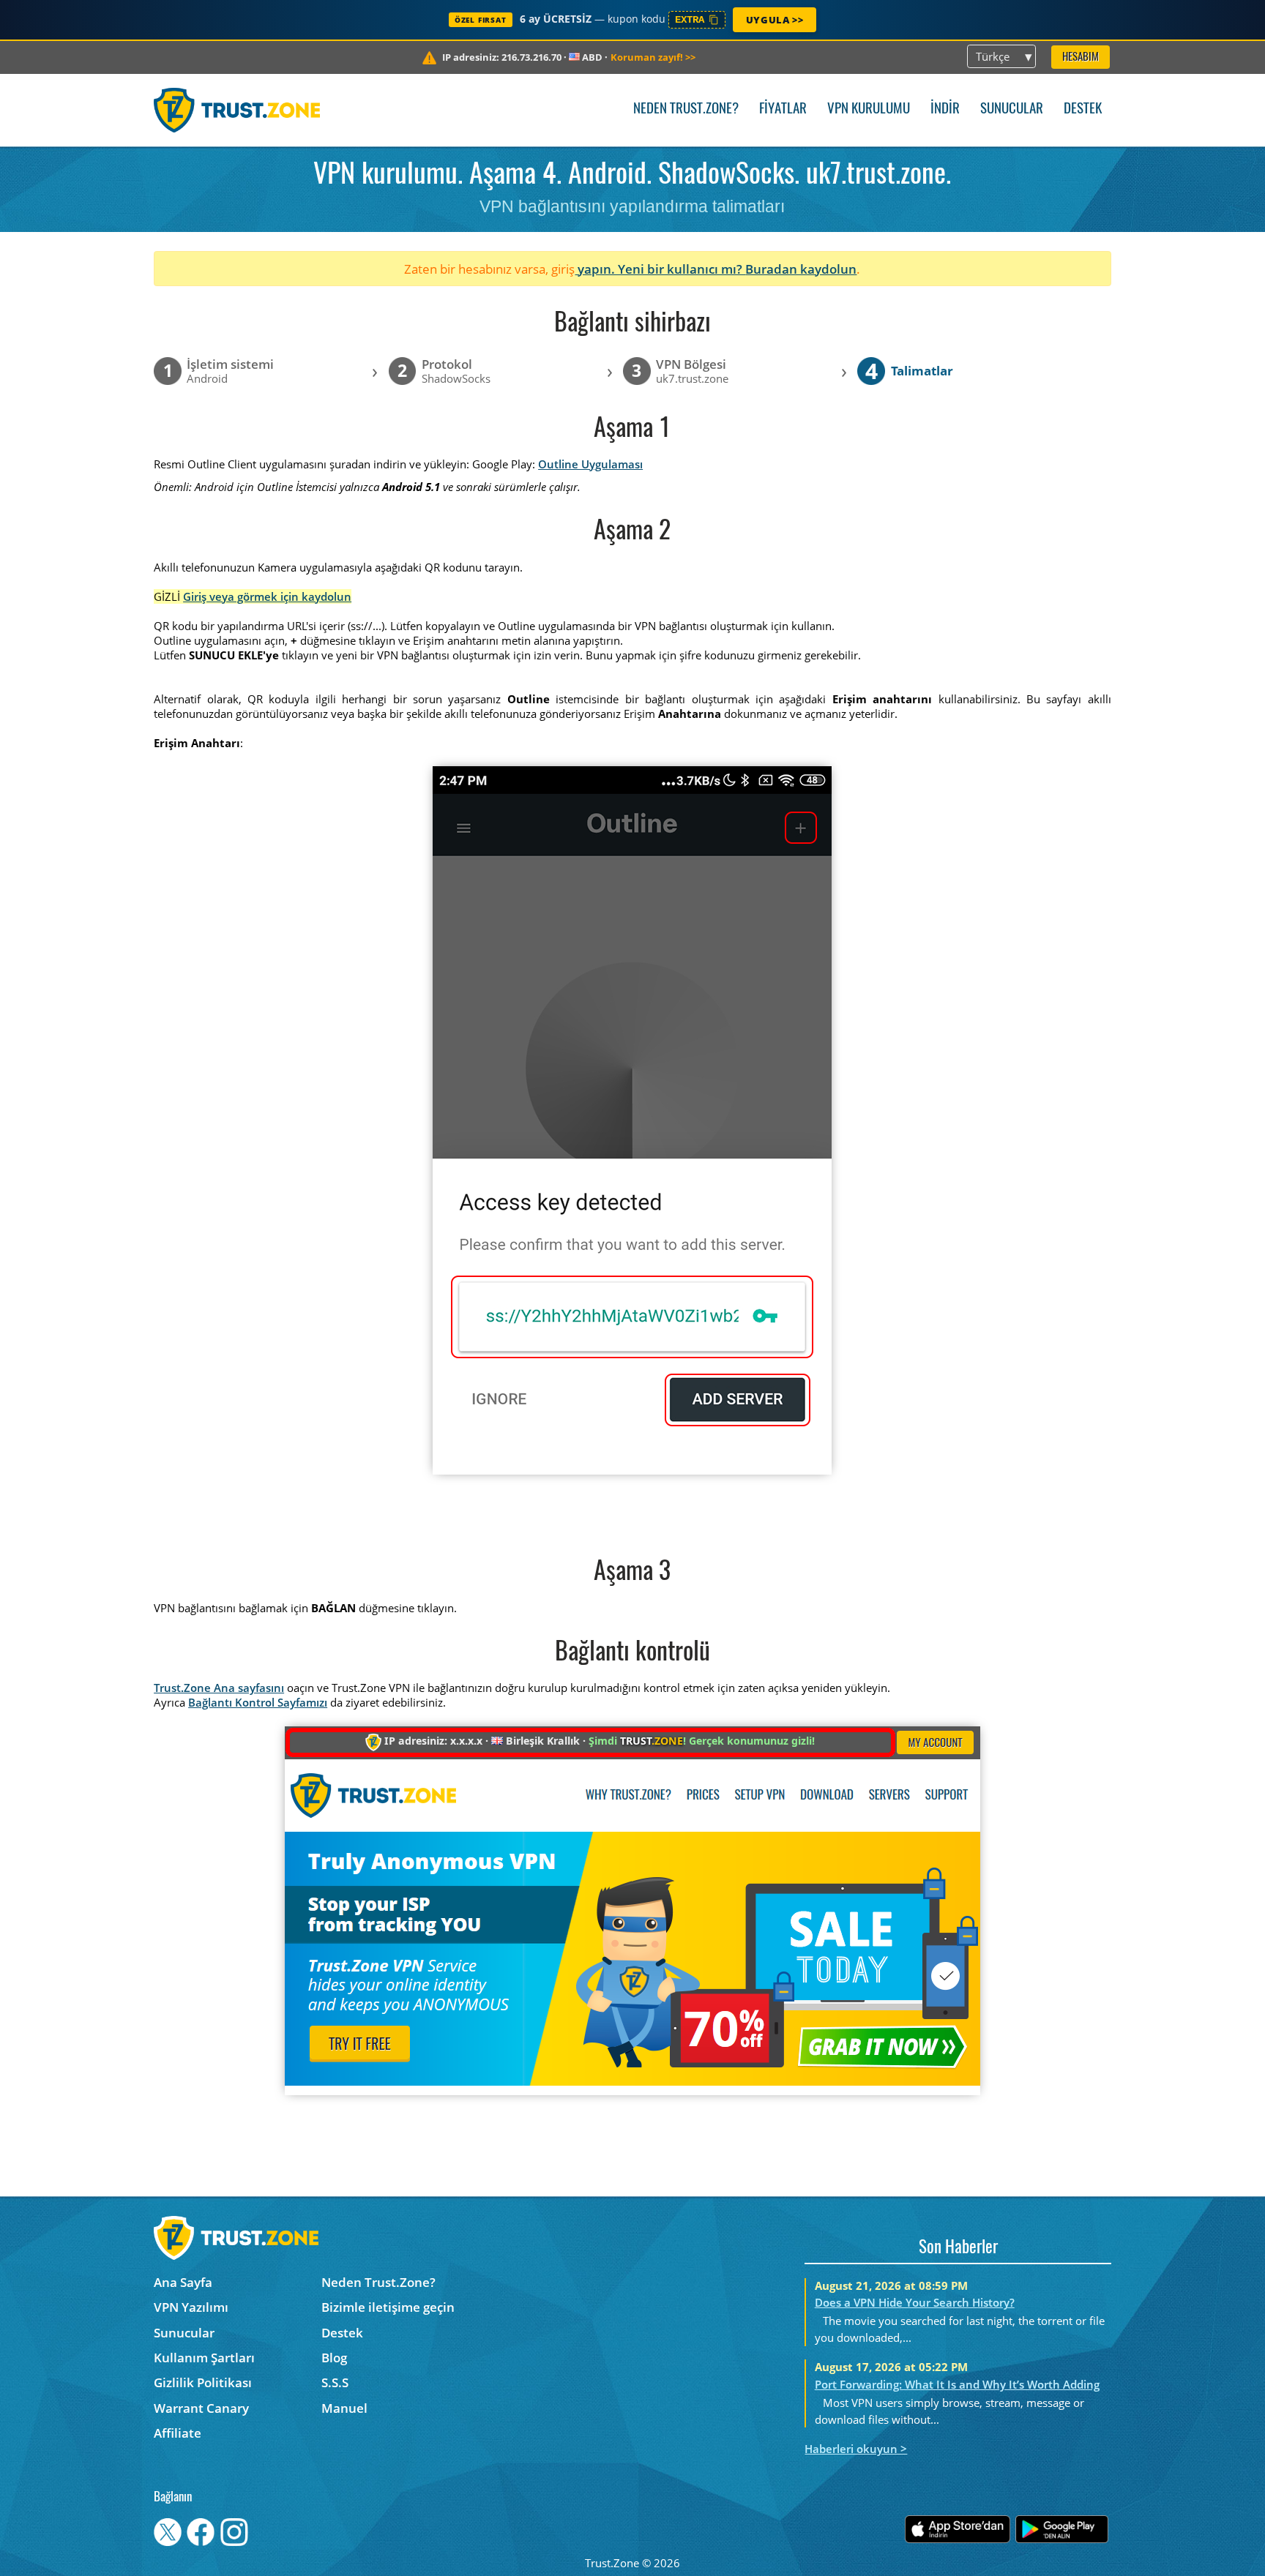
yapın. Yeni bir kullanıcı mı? (660, 269)
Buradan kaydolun (801, 269)
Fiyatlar (783, 109)
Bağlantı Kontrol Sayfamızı (258, 1702)
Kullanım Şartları (204, 2358)
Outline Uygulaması (590, 464)
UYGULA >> (775, 20)
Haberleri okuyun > (856, 2449)
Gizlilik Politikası (203, 2382)
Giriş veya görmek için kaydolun (267, 596)
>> (653, 57)
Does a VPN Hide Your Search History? (915, 2302)
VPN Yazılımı (191, 2307)
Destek (1083, 109)
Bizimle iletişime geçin (388, 2307)
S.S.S (335, 2382)
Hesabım (1081, 57)
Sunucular (1012, 109)
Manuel (344, 2408)
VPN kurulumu (869, 109)
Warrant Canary (201, 2408)
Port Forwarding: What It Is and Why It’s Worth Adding (957, 2384)
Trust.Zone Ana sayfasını (219, 1688)
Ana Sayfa (183, 2282)
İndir (945, 109)
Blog (334, 2358)
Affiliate (178, 2433)
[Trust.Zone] (237, 110)
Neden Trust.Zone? (686, 109)
